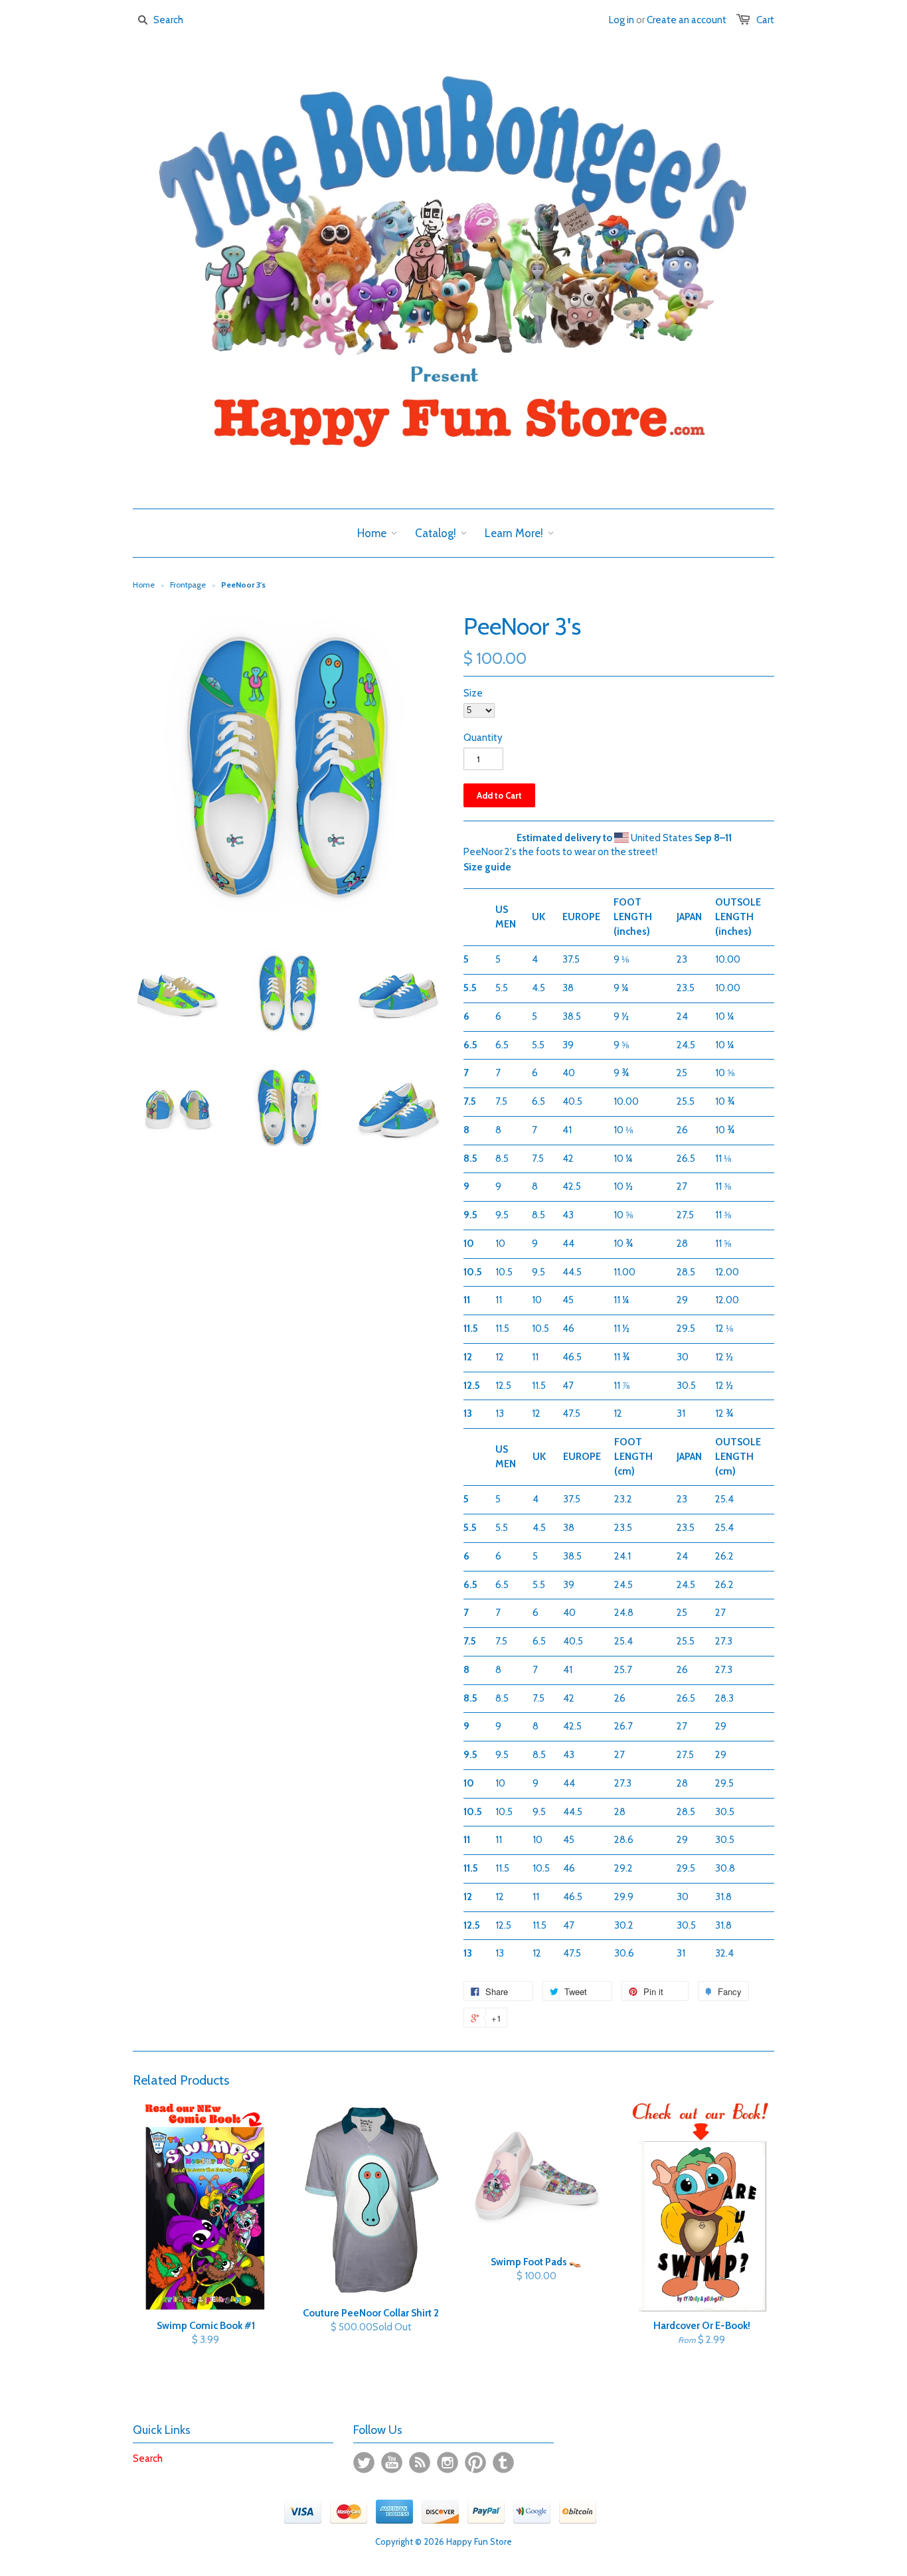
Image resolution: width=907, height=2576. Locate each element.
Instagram (448, 2462)
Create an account (687, 20)
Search (148, 2458)
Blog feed (420, 2462)
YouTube (392, 2462)
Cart (765, 20)
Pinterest (475, 2462)
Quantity (483, 738)
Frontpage (188, 585)
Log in (621, 20)
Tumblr (503, 2462)
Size (473, 693)
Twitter (364, 2462)
